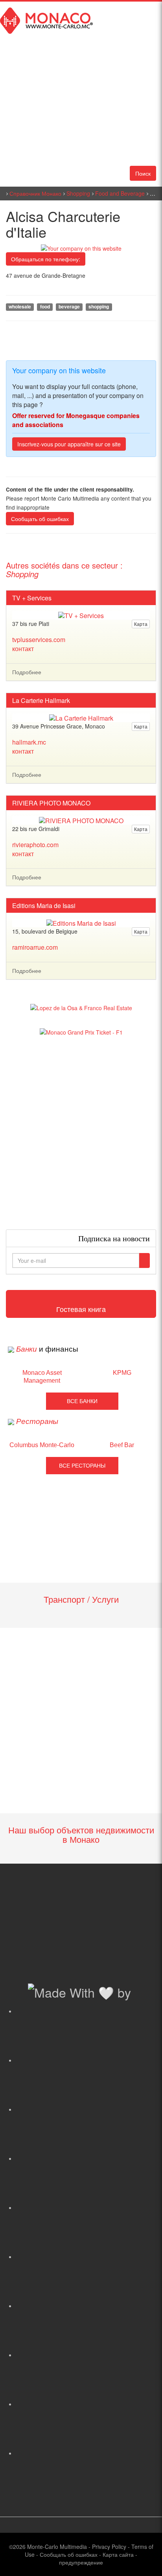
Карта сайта (118, 2554)
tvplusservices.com (39, 639)
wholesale (20, 307)
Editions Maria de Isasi (44, 906)
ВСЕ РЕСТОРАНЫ (82, 1466)
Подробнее (27, 672)
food (45, 307)
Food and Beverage (120, 193)
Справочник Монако (35, 193)
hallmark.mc (29, 742)
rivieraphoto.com (35, 845)
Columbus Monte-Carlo (42, 1445)
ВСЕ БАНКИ (82, 1401)
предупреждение (81, 2562)
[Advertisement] (81, 1133)
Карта (141, 624)
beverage (69, 307)
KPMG (122, 1373)
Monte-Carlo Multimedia (57, 2547)
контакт (23, 649)
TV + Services (32, 598)
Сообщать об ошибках (40, 519)
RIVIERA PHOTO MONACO (51, 803)
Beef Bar (122, 1445)
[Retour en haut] (144, 2560)
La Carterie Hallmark (41, 701)
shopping (99, 307)
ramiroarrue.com (35, 947)
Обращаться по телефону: (46, 259)
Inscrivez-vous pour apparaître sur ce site (69, 444)
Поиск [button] (143, 173)
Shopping (78, 193)
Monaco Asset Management (42, 1377)
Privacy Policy (109, 2547)
